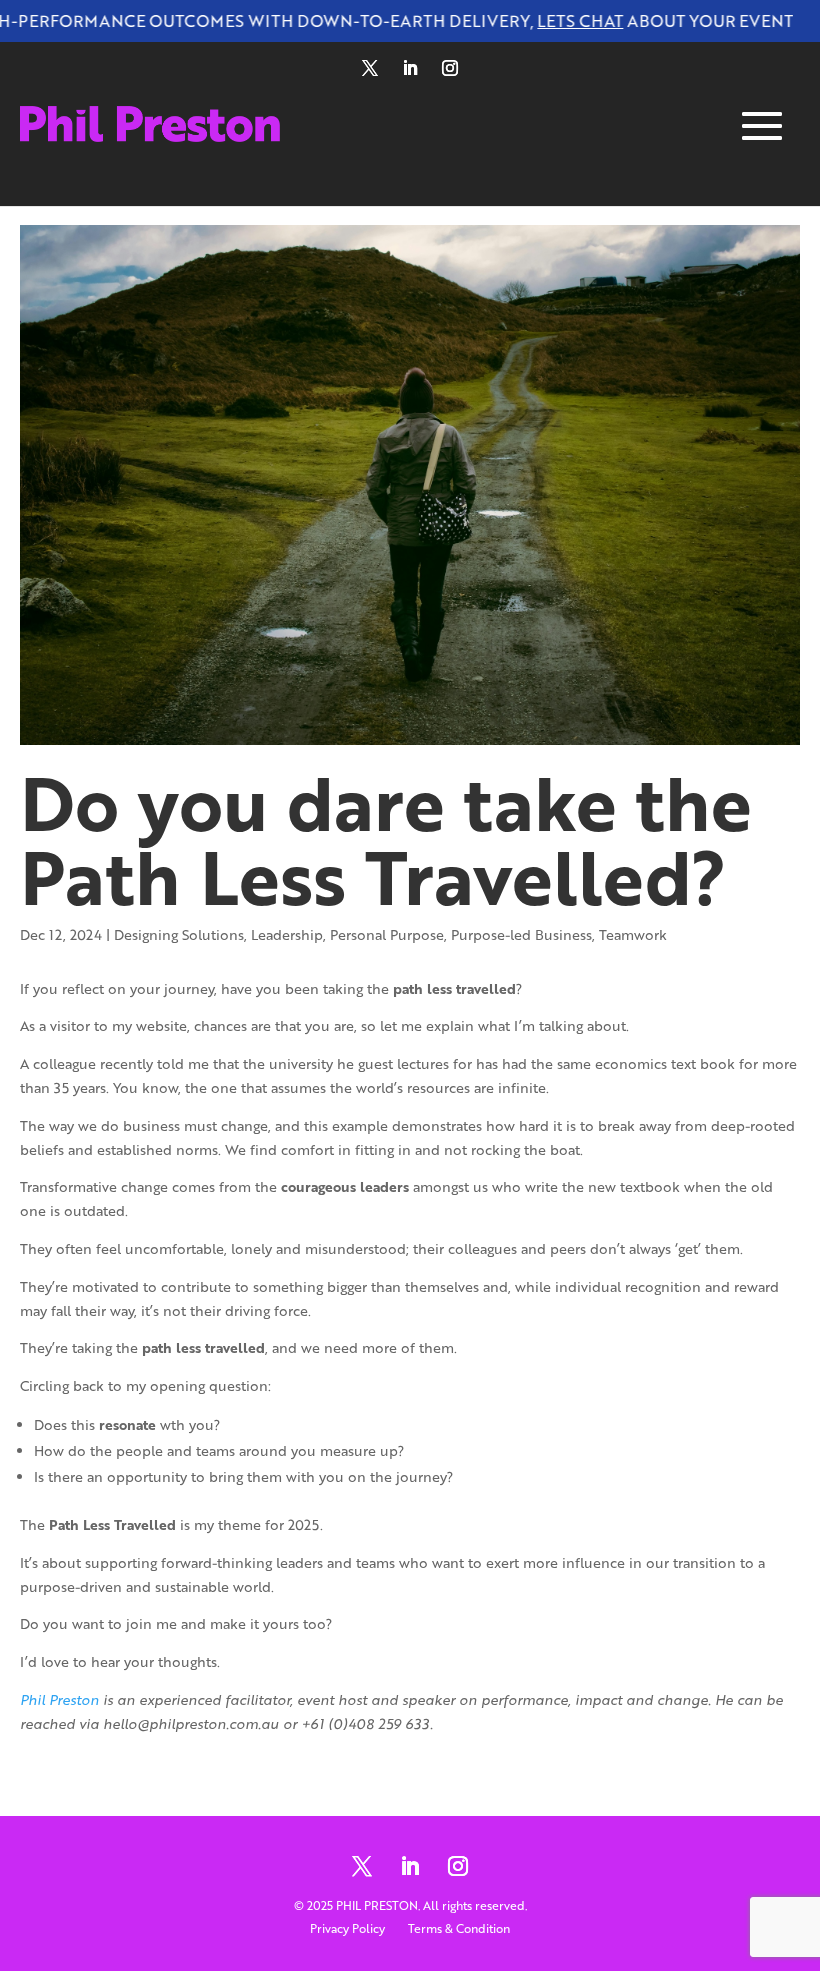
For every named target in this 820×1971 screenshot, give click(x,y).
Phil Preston (59, 1699)
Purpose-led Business (521, 934)
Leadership (287, 934)
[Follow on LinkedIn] (410, 68)
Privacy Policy (347, 1928)
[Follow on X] (370, 68)
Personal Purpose (387, 934)
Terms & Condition (459, 1928)
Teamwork (633, 934)
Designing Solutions (179, 934)
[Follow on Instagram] (450, 68)
